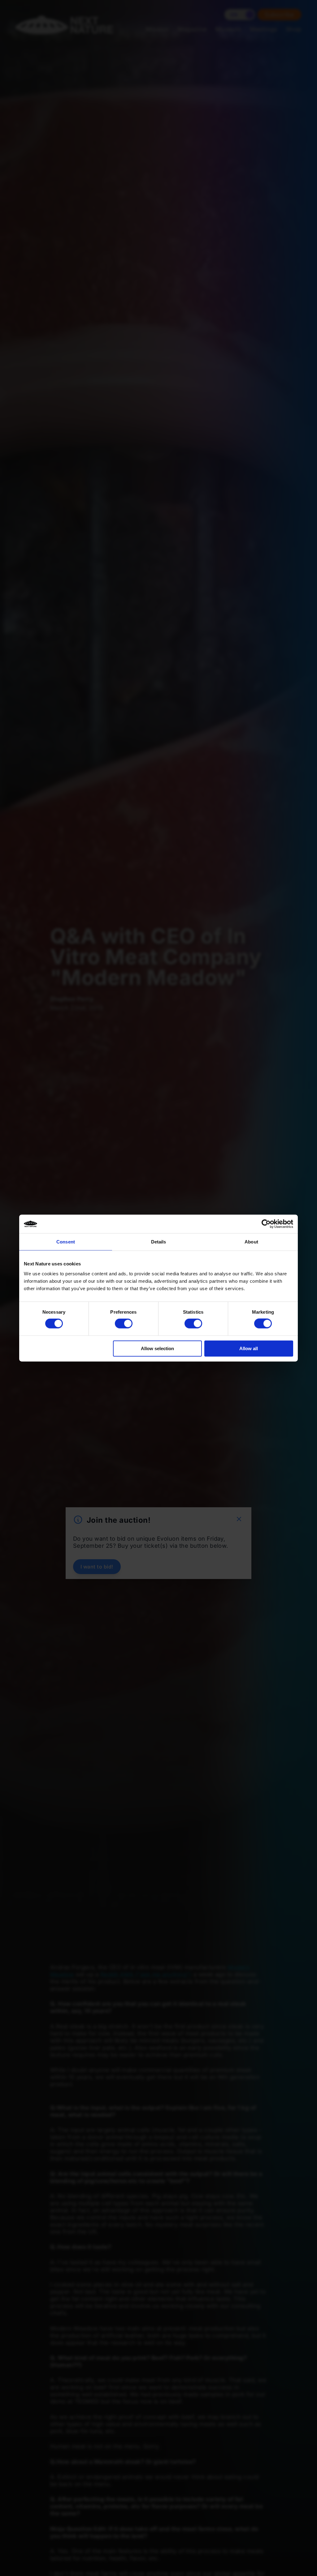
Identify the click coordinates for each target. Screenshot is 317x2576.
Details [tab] (159, 1242)
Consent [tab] (66, 1242)
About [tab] (251, 1242)
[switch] (124, 1324)
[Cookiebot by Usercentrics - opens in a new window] (266, 1224)
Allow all (249, 1348)
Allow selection (157, 1348)
